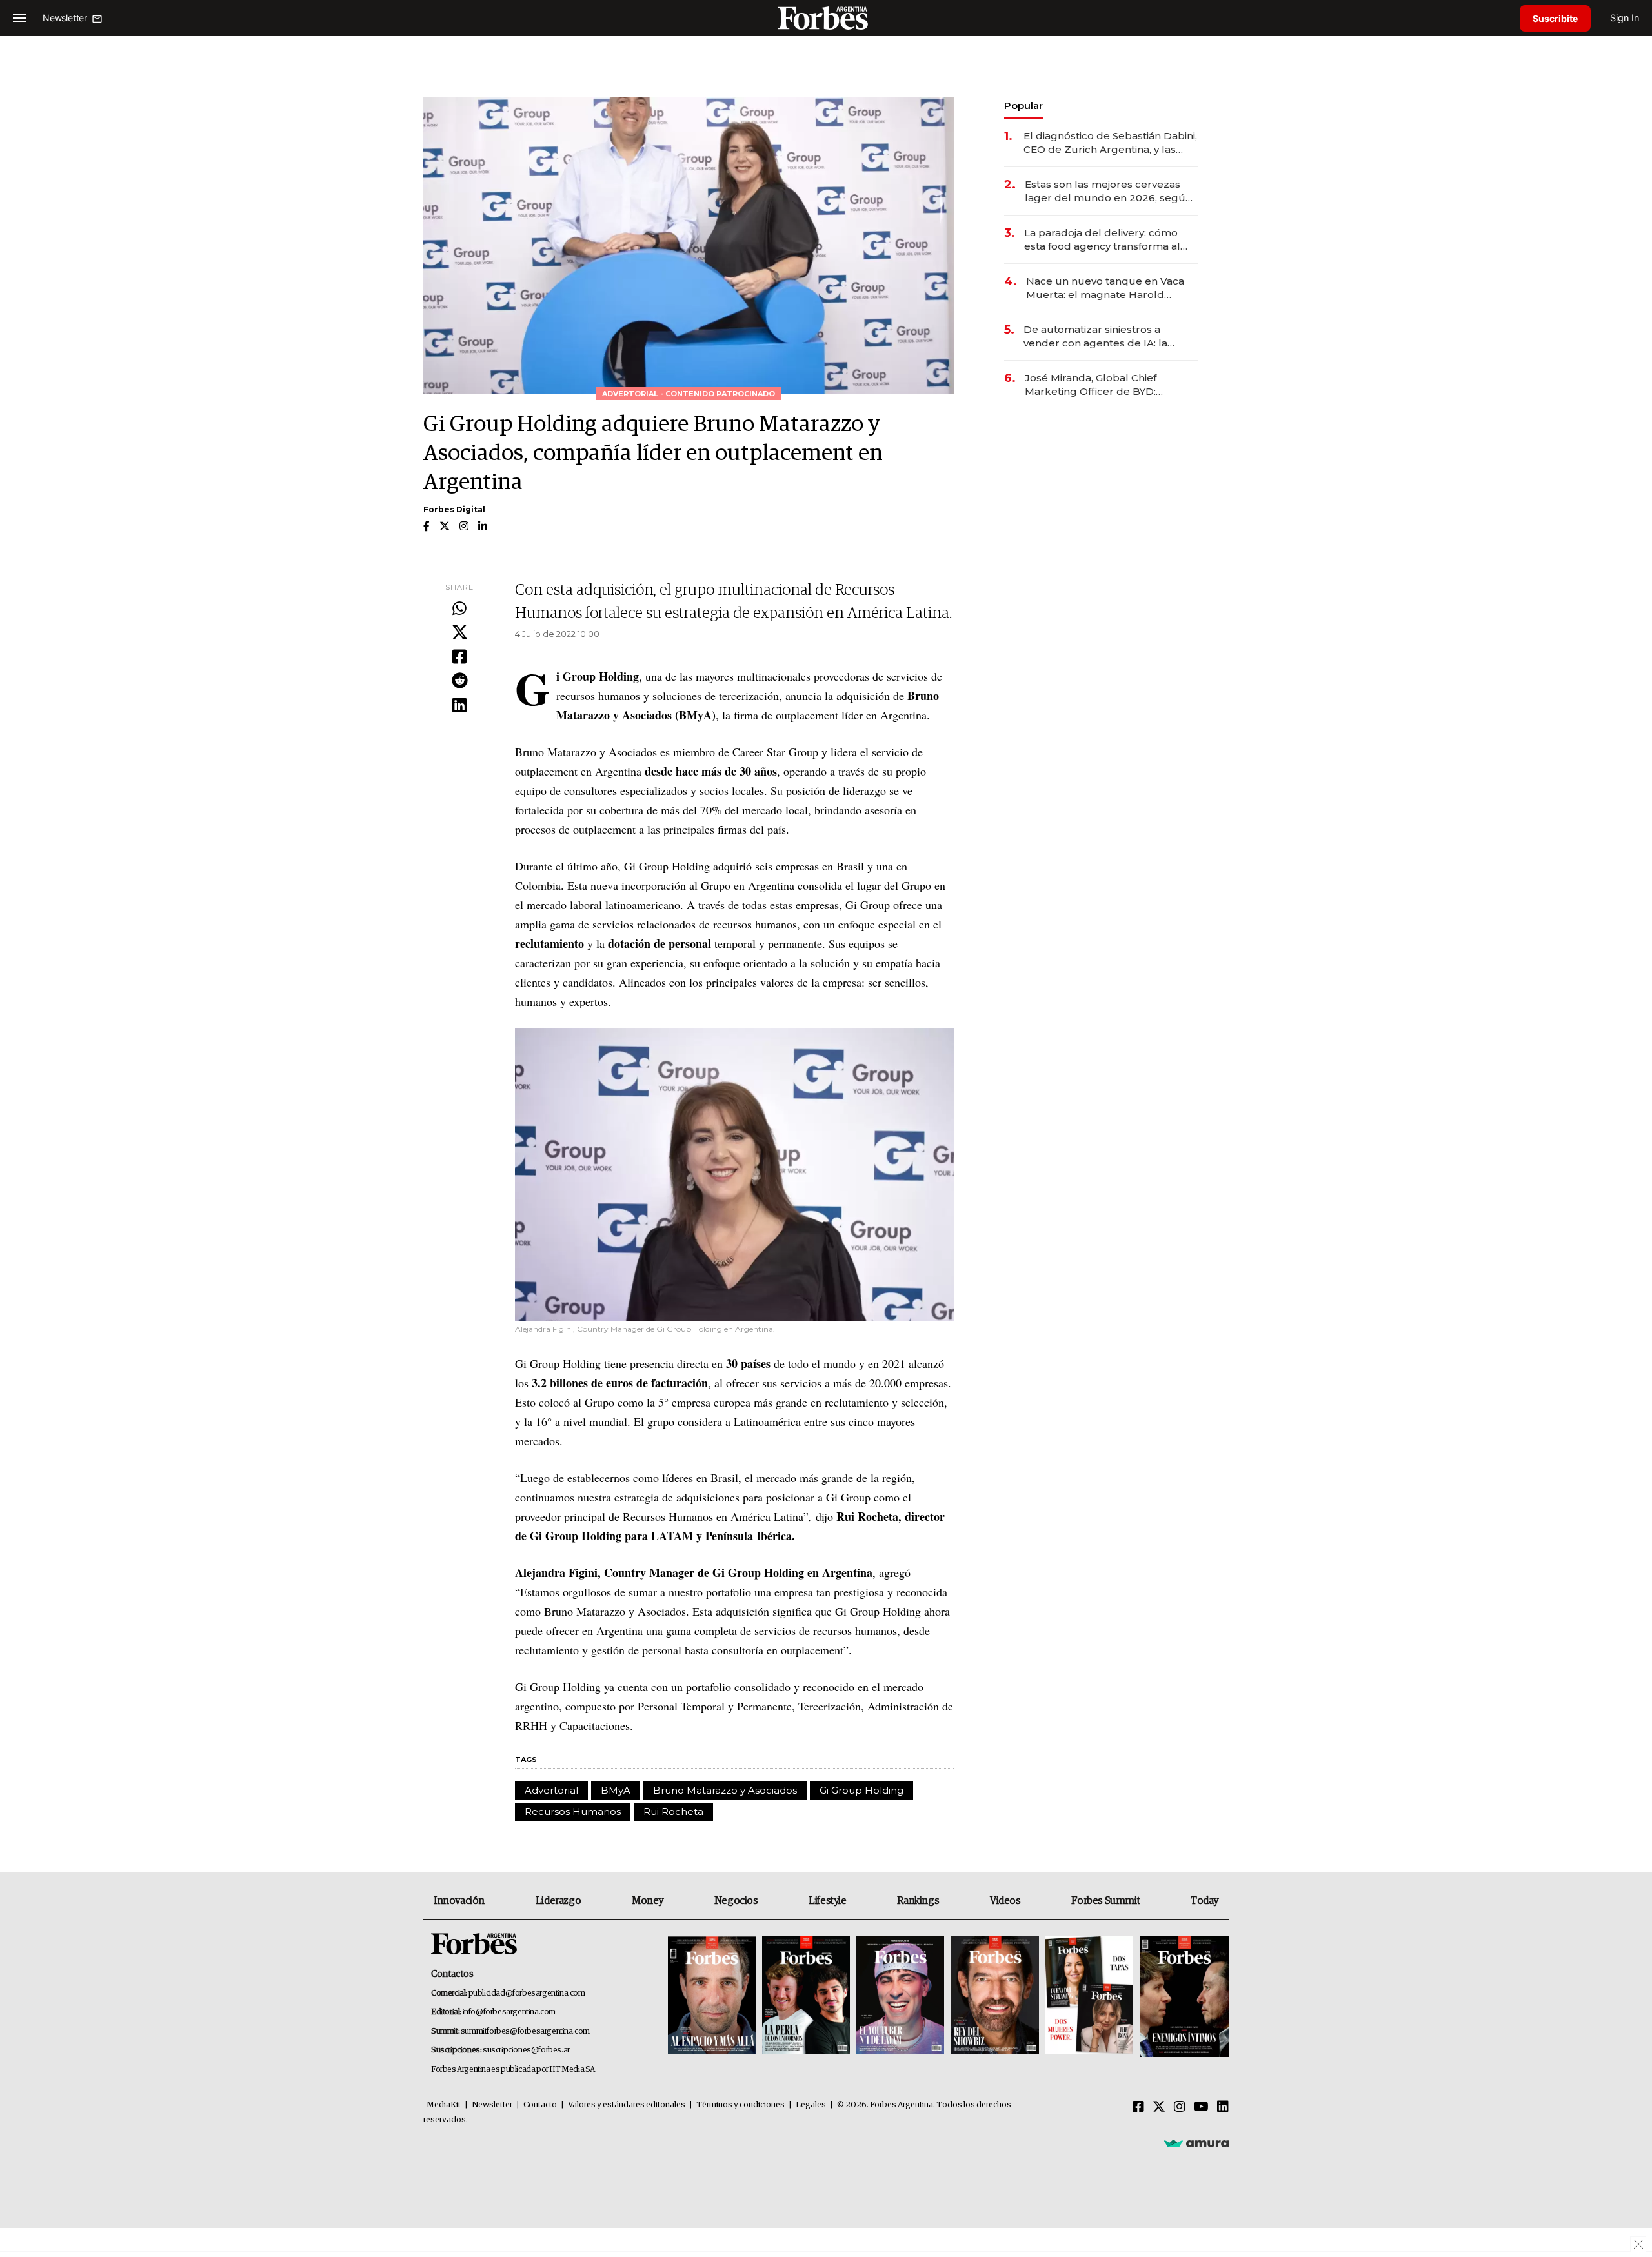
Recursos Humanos (573, 1811)
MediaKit (444, 2105)
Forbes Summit (1105, 1901)
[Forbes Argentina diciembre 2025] (994, 1997)
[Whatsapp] (459, 609)
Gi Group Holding (861, 1790)
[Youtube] (1201, 2107)
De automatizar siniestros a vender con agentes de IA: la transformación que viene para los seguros (1109, 336)
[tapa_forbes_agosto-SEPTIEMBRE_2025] (1183, 1997)
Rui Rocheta (673, 1811)
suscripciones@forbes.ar (526, 2050)
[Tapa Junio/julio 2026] (712, 1997)
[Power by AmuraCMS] (1196, 2143)
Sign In (1625, 18)
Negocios (736, 1901)
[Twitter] (459, 633)
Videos (1005, 1901)
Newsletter (492, 2105)
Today (1204, 1901)
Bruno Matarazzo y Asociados (725, 1790)
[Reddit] (459, 681)
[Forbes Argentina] (826, 18)
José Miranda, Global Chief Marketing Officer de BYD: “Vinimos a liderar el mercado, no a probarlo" (1108, 385)
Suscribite (1555, 18)
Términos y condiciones (740, 2105)
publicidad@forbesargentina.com (527, 1993)
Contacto (540, 2105)
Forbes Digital (454, 509)
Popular (1023, 105)
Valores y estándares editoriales (627, 2105)
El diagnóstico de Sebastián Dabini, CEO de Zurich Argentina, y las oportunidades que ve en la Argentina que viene (1110, 143)
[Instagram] (1180, 2107)
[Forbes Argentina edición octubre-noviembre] (1089, 1997)
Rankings (918, 1901)
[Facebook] (459, 657)
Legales (811, 2105)
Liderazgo (558, 1901)
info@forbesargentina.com (509, 2012)
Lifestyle (827, 1901)
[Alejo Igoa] (900, 1997)
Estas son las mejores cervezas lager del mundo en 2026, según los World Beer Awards (1108, 191)
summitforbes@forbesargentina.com (525, 2031)
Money (648, 1901)
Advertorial (551, 1790)
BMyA (616, 1790)
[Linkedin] (459, 706)
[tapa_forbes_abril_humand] (806, 1997)
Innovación (459, 1901)
